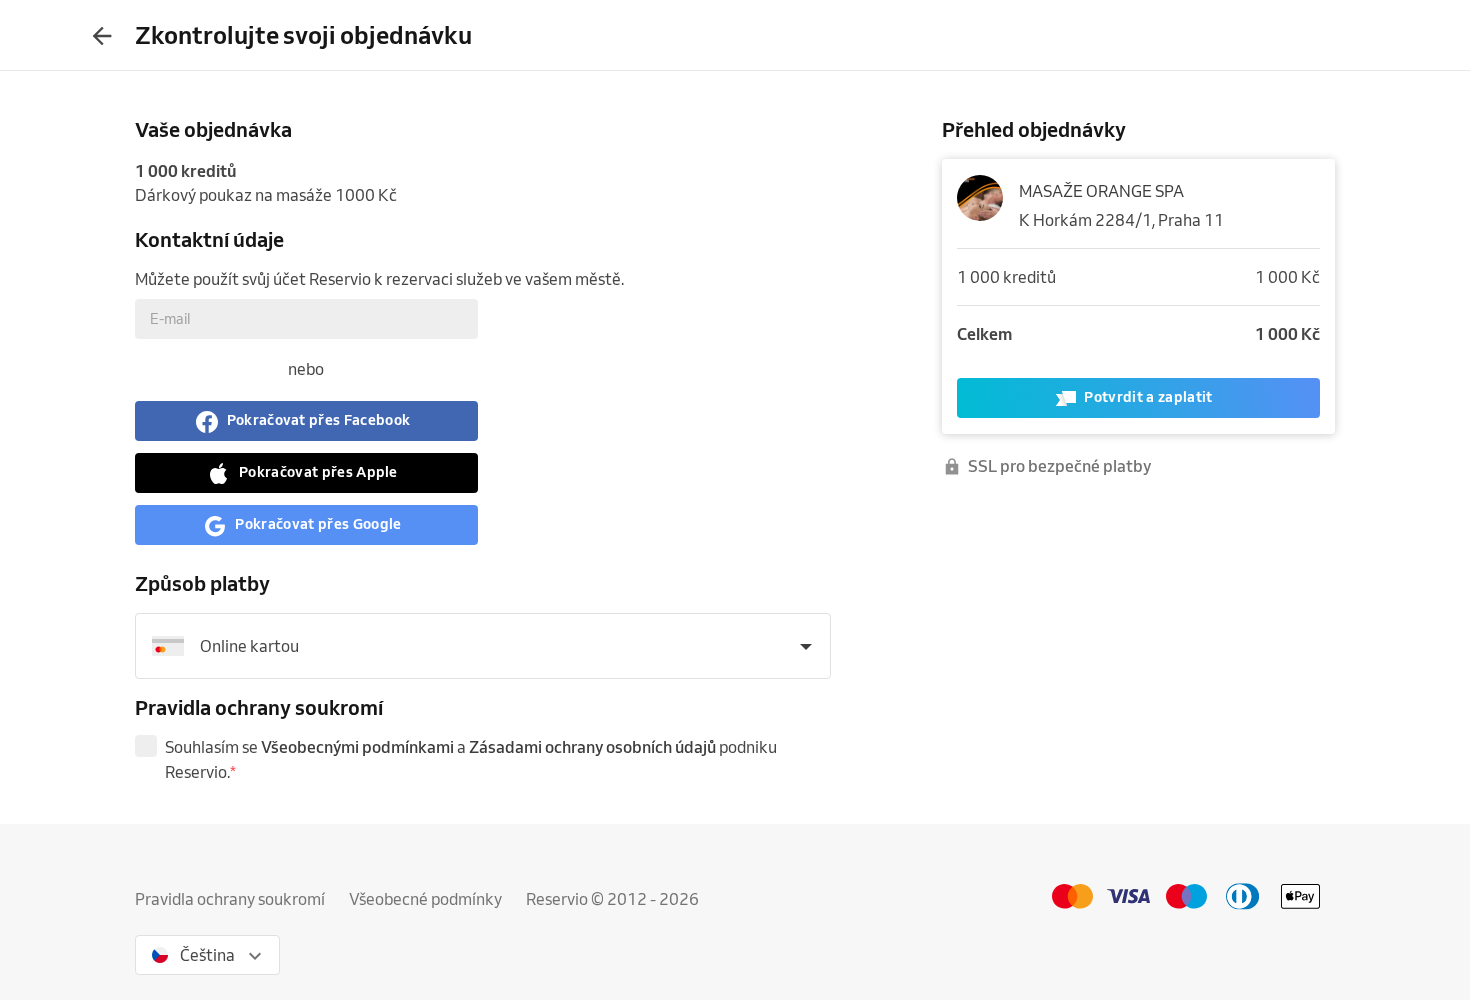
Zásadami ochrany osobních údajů (592, 747)
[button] (306, 421)
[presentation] (102, 35)
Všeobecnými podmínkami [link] (357, 747)
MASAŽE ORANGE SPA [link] (1101, 191)
